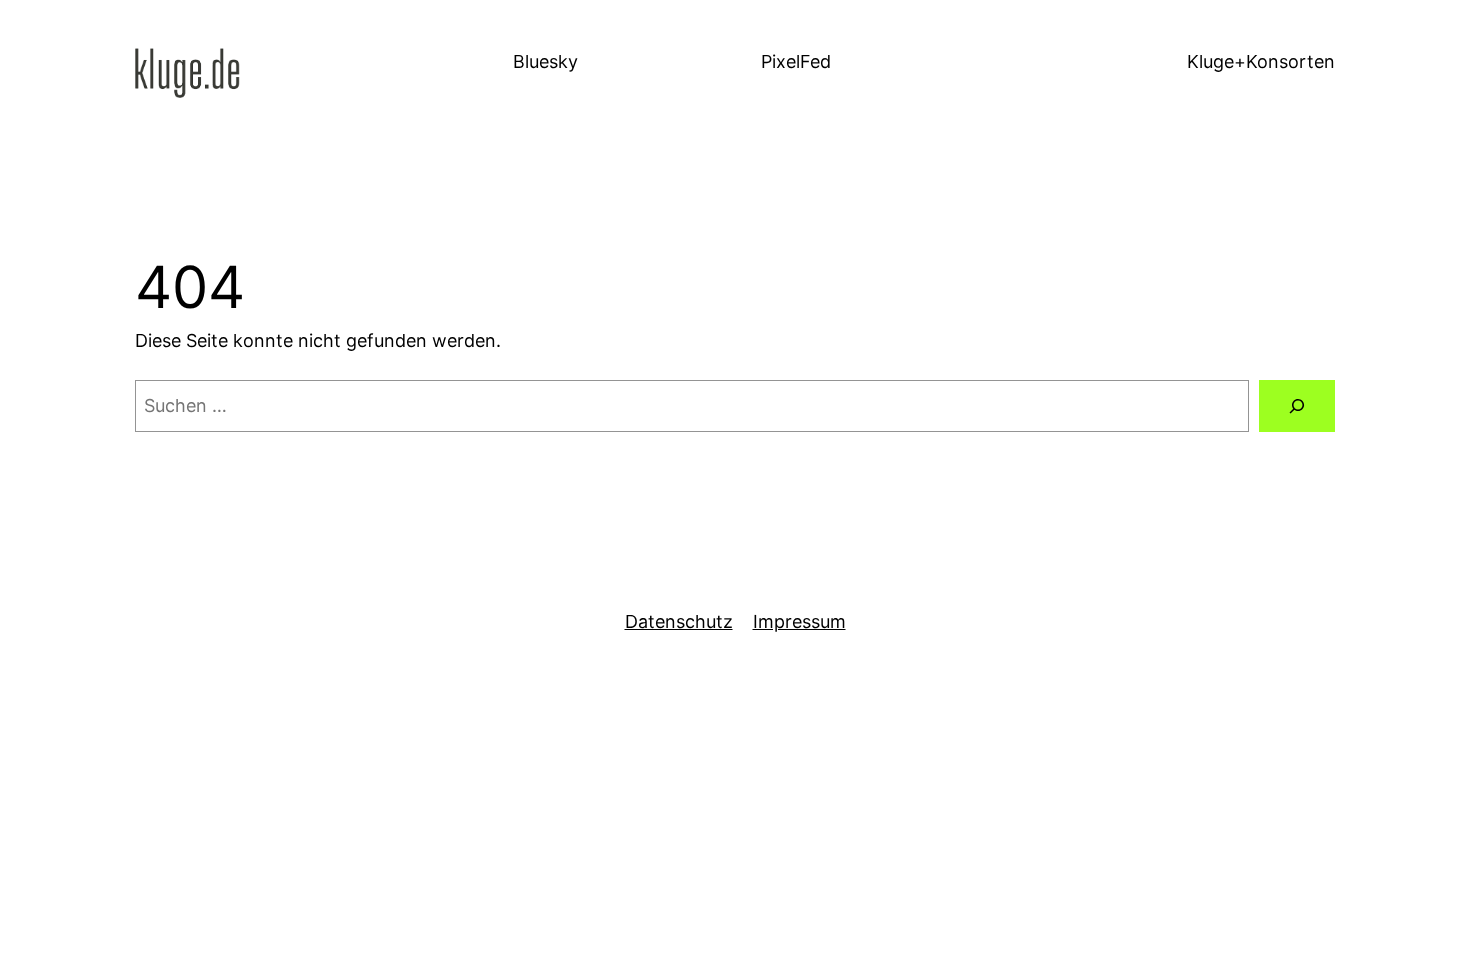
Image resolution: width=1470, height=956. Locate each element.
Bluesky (545, 61)
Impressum (799, 621)
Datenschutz (679, 621)
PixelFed (796, 61)
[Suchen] (1297, 406)
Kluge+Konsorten (1261, 61)
